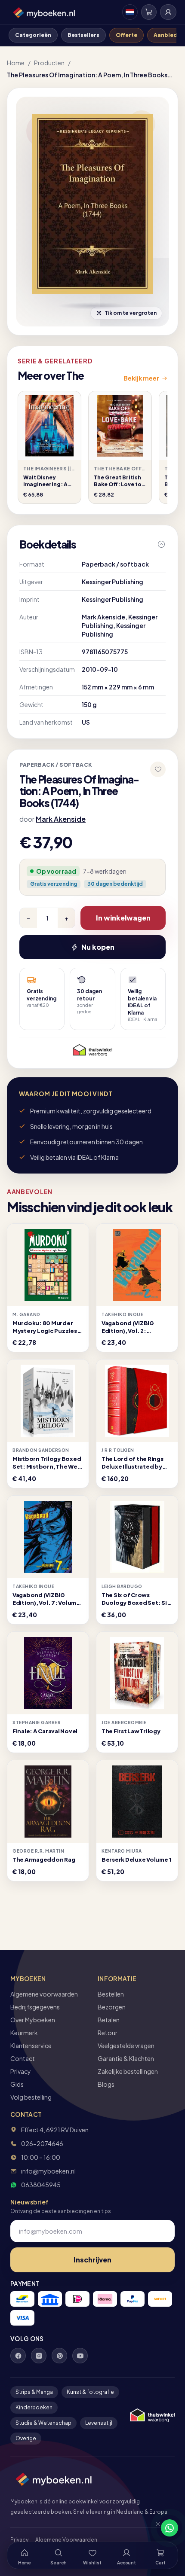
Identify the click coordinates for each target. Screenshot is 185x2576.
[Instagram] (39, 2356)
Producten (49, 63)
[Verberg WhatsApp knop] (154, 2528)
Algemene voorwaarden (44, 1994)
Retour (108, 2033)
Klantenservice (31, 2046)
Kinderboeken (34, 2407)
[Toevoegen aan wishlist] (158, 769)
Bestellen (111, 1994)
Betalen (109, 2020)
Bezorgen (112, 2007)
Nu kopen (98, 947)
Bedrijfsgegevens (35, 2007)
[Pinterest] (59, 2356)
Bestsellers (83, 35)
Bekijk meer (141, 378)
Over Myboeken (33, 2020)
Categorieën (33, 35)
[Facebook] (18, 2356)
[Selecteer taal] (130, 12)
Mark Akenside (61, 819)
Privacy (21, 2071)
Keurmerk (24, 2033)
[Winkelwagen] (149, 12)
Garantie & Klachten (126, 2058)
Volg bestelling (31, 2097)
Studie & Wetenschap (43, 2423)
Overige (26, 2438)
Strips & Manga (34, 2392)
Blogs (106, 2084)
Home (16, 63)
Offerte (126, 35)
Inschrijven (92, 2260)
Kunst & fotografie (90, 2392)
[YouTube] (80, 2356)
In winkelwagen (123, 918)
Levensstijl (99, 2423)
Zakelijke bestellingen (128, 2071)
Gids (17, 2084)
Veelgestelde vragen (126, 2046)
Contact (23, 2058)
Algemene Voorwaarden (66, 2540)
